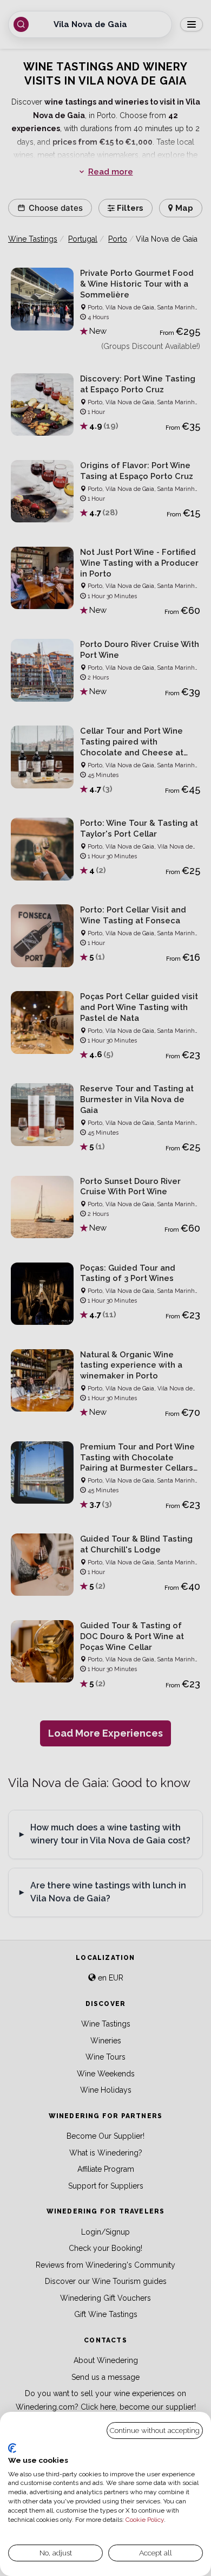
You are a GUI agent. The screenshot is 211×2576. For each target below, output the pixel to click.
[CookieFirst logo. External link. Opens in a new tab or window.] (12, 2448)
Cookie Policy (145, 2520)
